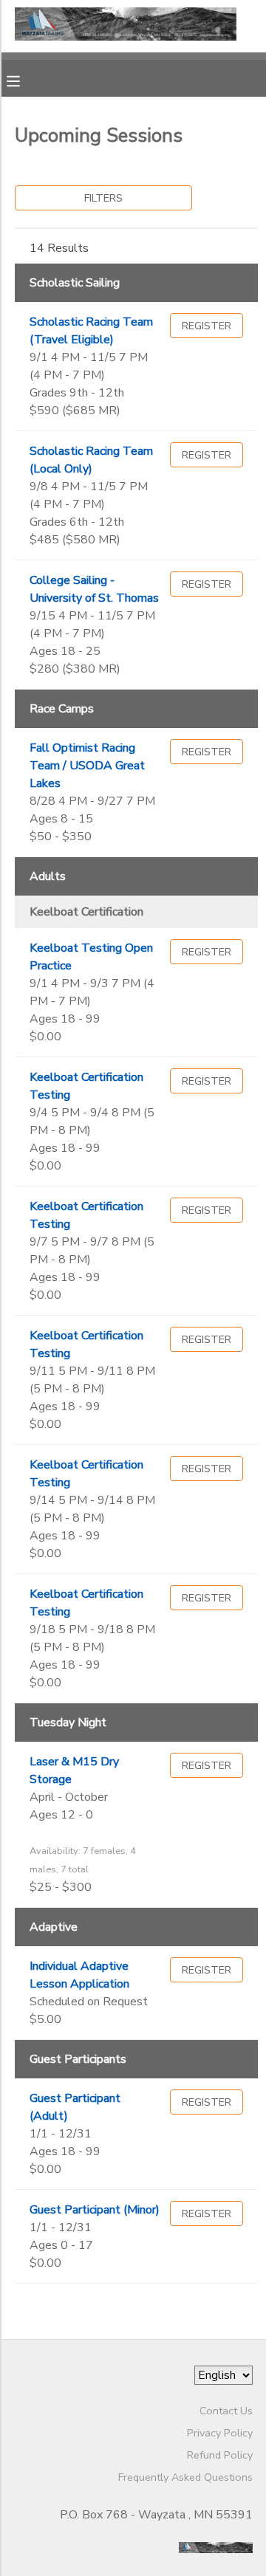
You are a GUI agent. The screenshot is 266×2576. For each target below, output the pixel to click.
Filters (103, 198)
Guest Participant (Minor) (95, 2210)
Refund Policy (220, 2455)
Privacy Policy (220, 2433)
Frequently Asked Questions (185, 2477)
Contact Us (226, 2411)
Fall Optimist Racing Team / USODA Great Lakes (87, 766)
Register (207, 326)
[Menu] (24, 80)
